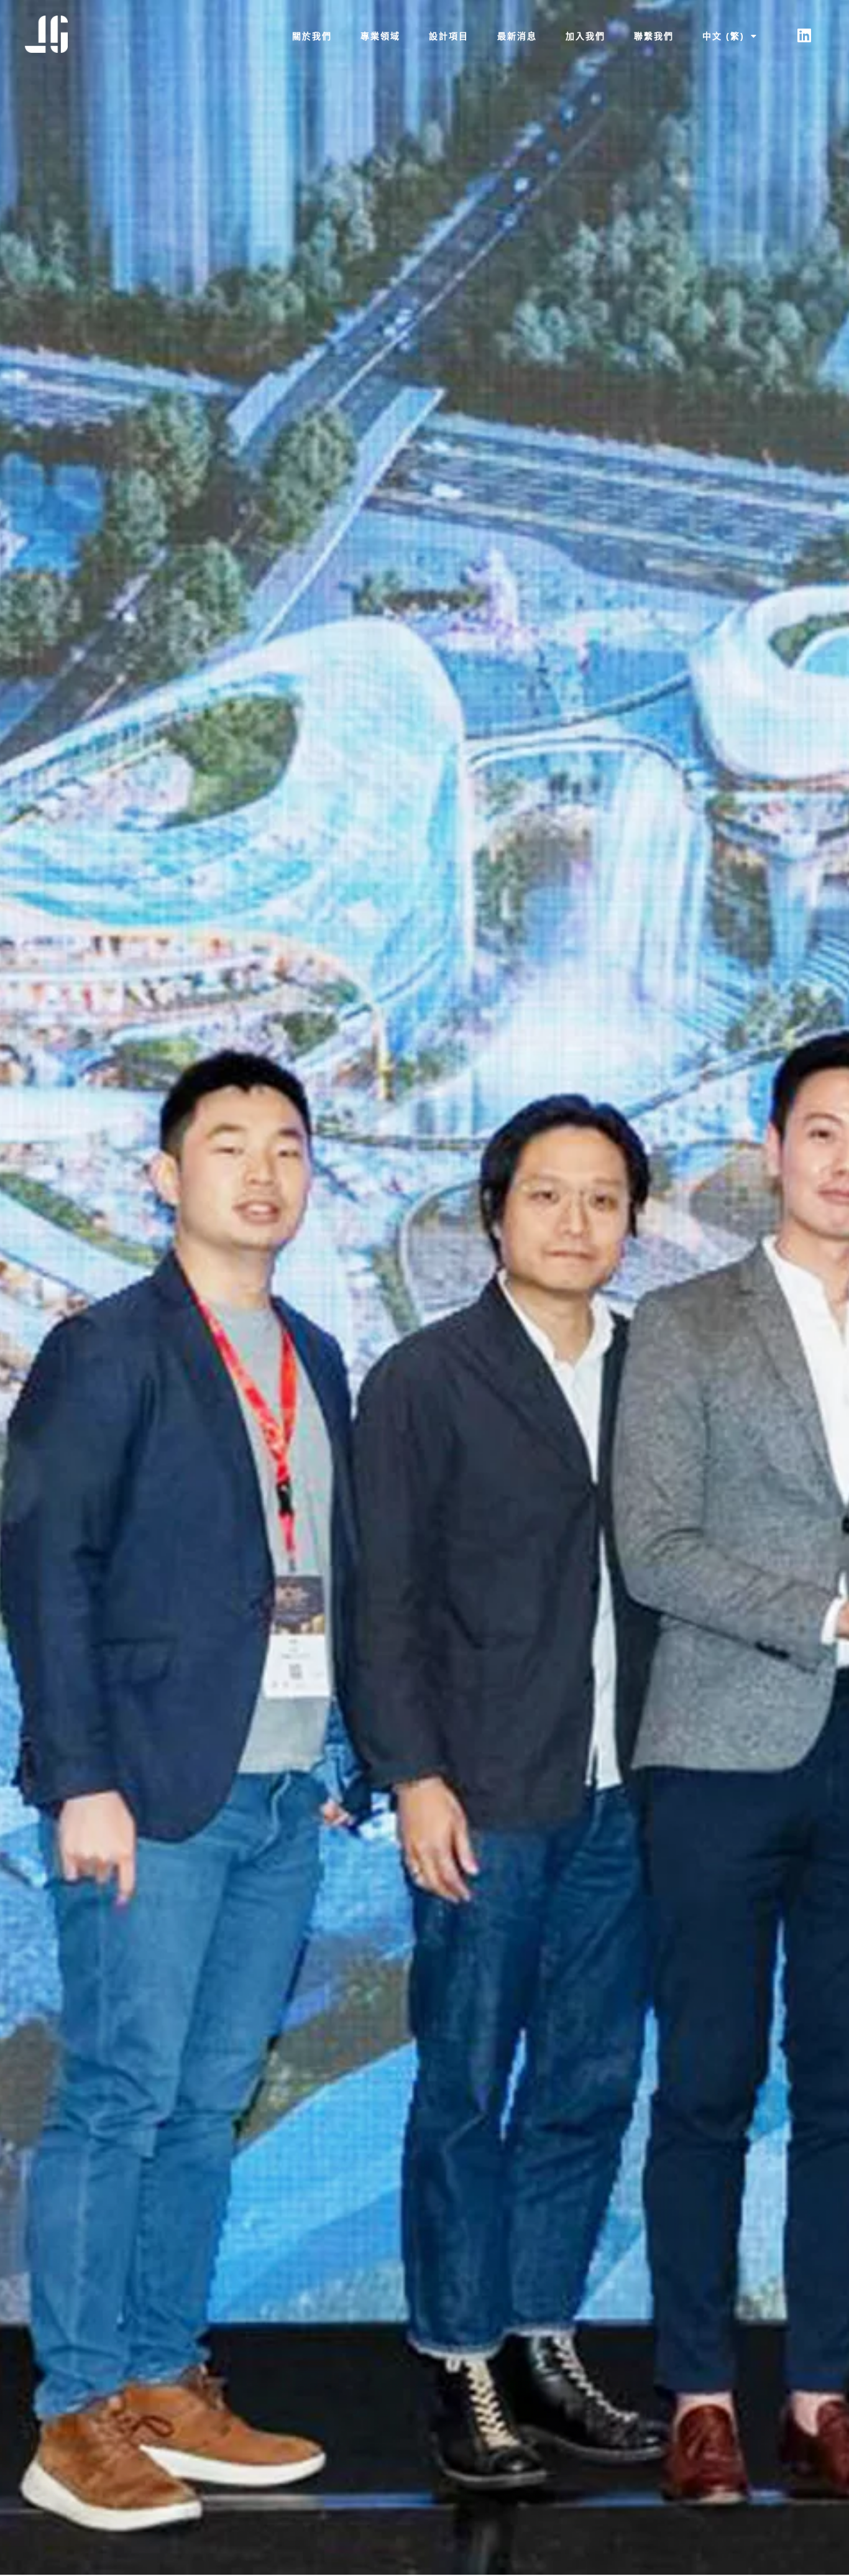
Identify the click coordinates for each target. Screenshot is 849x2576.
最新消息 (517, 36)
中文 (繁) (723, 36)
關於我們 (312, 36)
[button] (730, 36)
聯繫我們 (654, 36)
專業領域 (380, 36)
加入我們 (585, 36)
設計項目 (449, 36)
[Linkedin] (804, 35)
